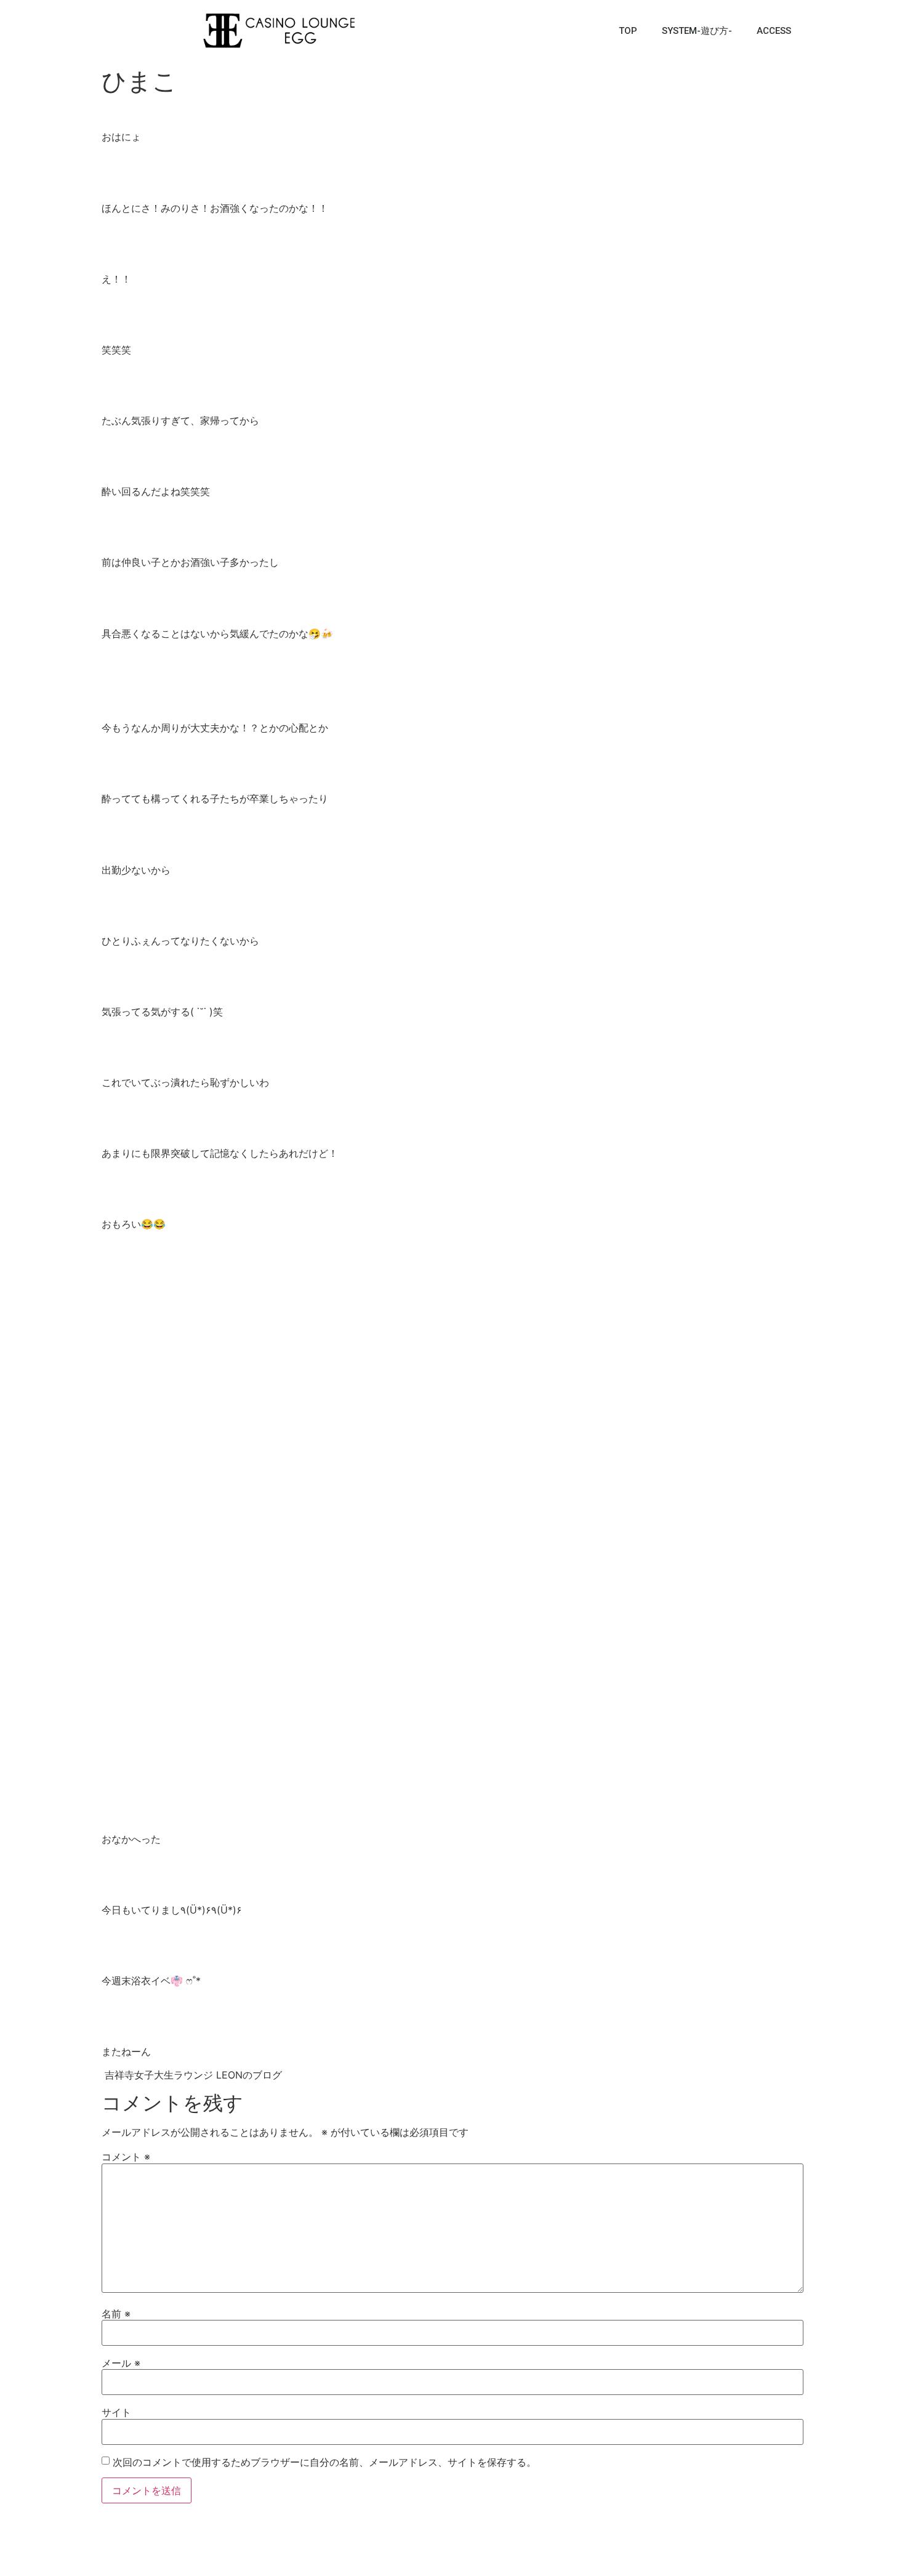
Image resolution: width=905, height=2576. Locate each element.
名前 (116, 2314)
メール (121, 2363)
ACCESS (774, 31)
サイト (116, 2412)
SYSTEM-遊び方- (697, 31)
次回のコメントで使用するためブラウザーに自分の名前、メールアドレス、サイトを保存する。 (324, 2462)
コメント (126, 2157)
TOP (628, 31)
